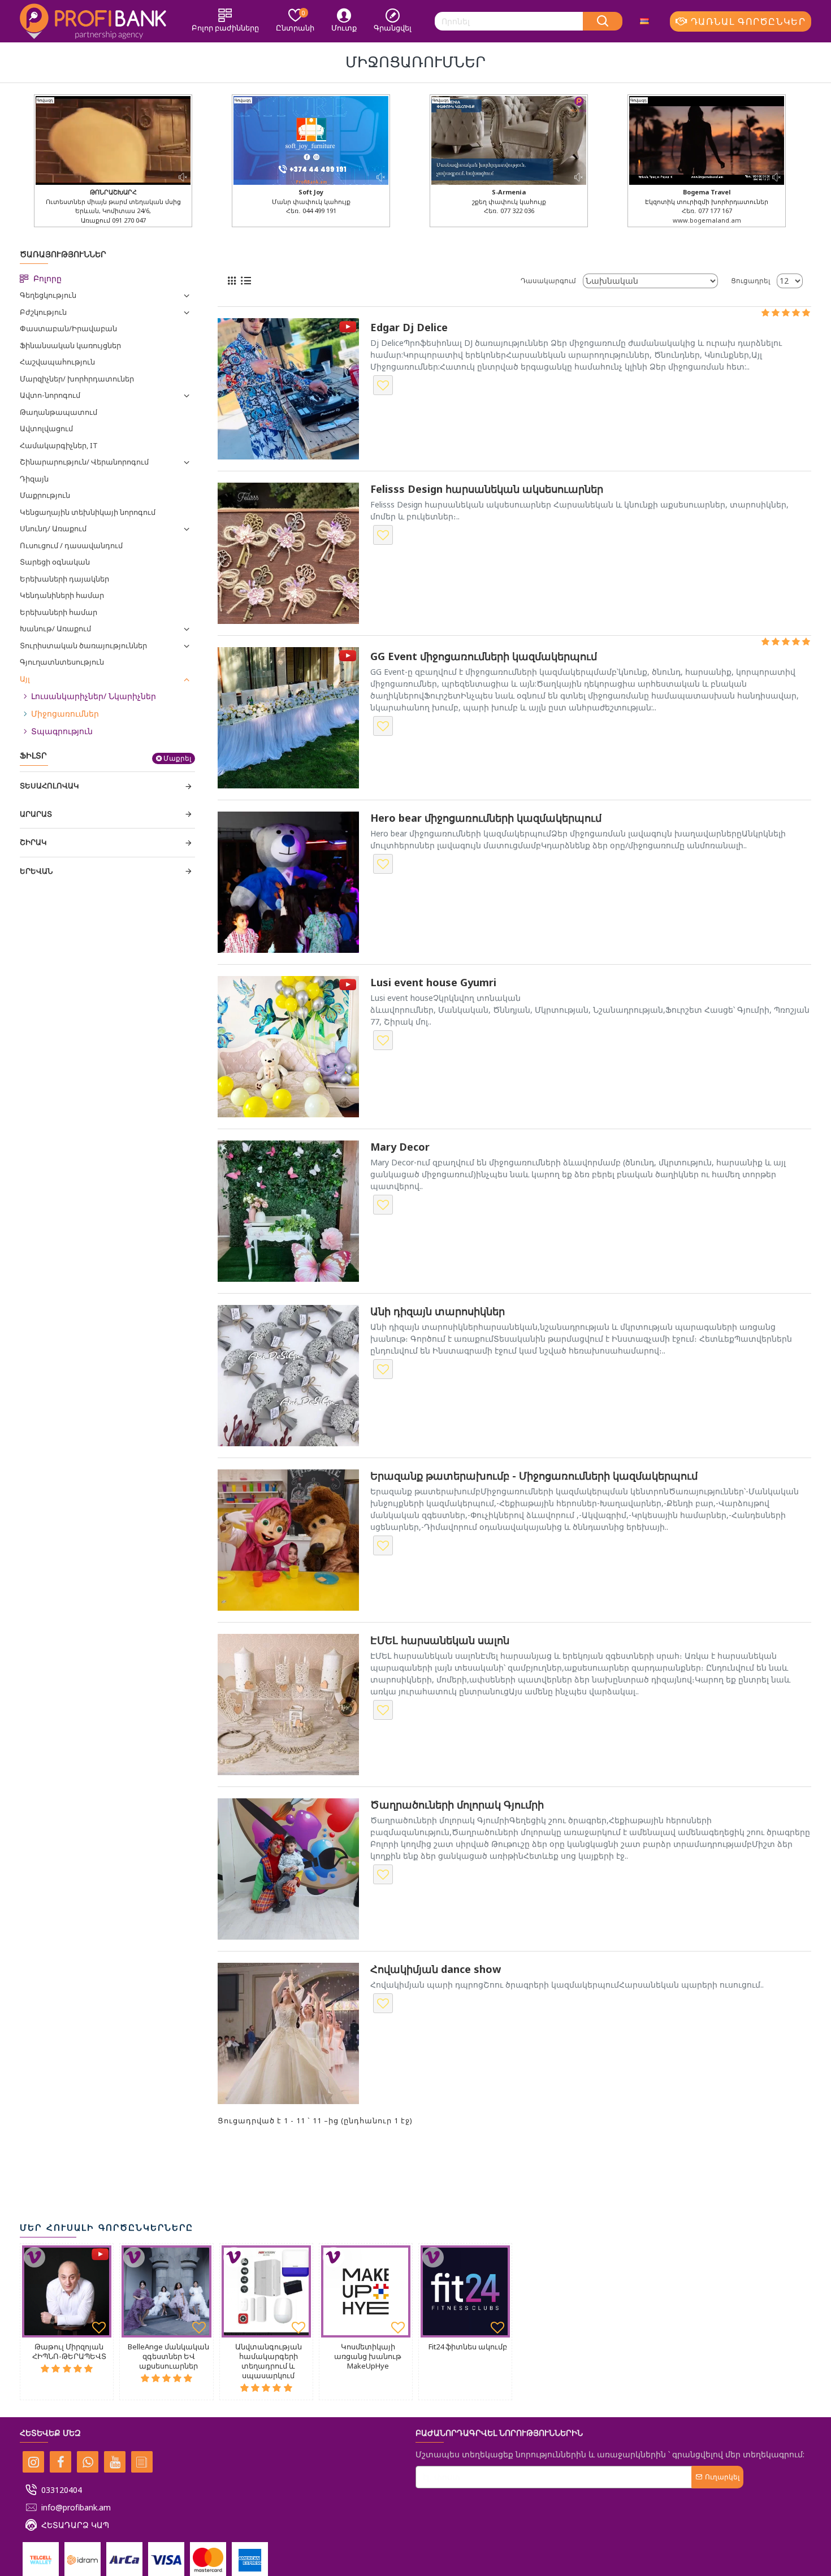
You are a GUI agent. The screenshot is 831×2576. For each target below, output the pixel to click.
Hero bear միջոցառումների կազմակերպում (486, 818)
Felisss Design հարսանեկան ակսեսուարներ (487, 489)
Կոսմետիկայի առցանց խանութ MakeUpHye (368, 2356)
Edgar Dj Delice (409, 328)
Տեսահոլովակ (49, 786)
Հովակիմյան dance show (436, 1969)
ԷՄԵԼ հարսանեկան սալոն (440, 1640)
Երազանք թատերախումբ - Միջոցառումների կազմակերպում (534, 1476)
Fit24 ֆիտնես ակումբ (468, 2347)
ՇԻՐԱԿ (33, 842)
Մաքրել (177, 758)
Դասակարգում (548, 281)
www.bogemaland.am (707, 220)
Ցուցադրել (750, 281)
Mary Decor (400, 1147)
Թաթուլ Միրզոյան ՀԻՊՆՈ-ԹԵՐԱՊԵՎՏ (69, 2352)
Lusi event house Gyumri (433, 983)
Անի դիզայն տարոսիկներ (438, 1311)
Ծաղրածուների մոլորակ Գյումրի (457, 1805)
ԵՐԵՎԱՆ (36, 871)
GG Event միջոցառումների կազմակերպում (484, 656)
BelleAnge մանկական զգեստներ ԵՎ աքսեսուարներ (168, 2356)
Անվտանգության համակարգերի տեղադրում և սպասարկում (269, 2361)
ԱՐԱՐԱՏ (36, 814)
